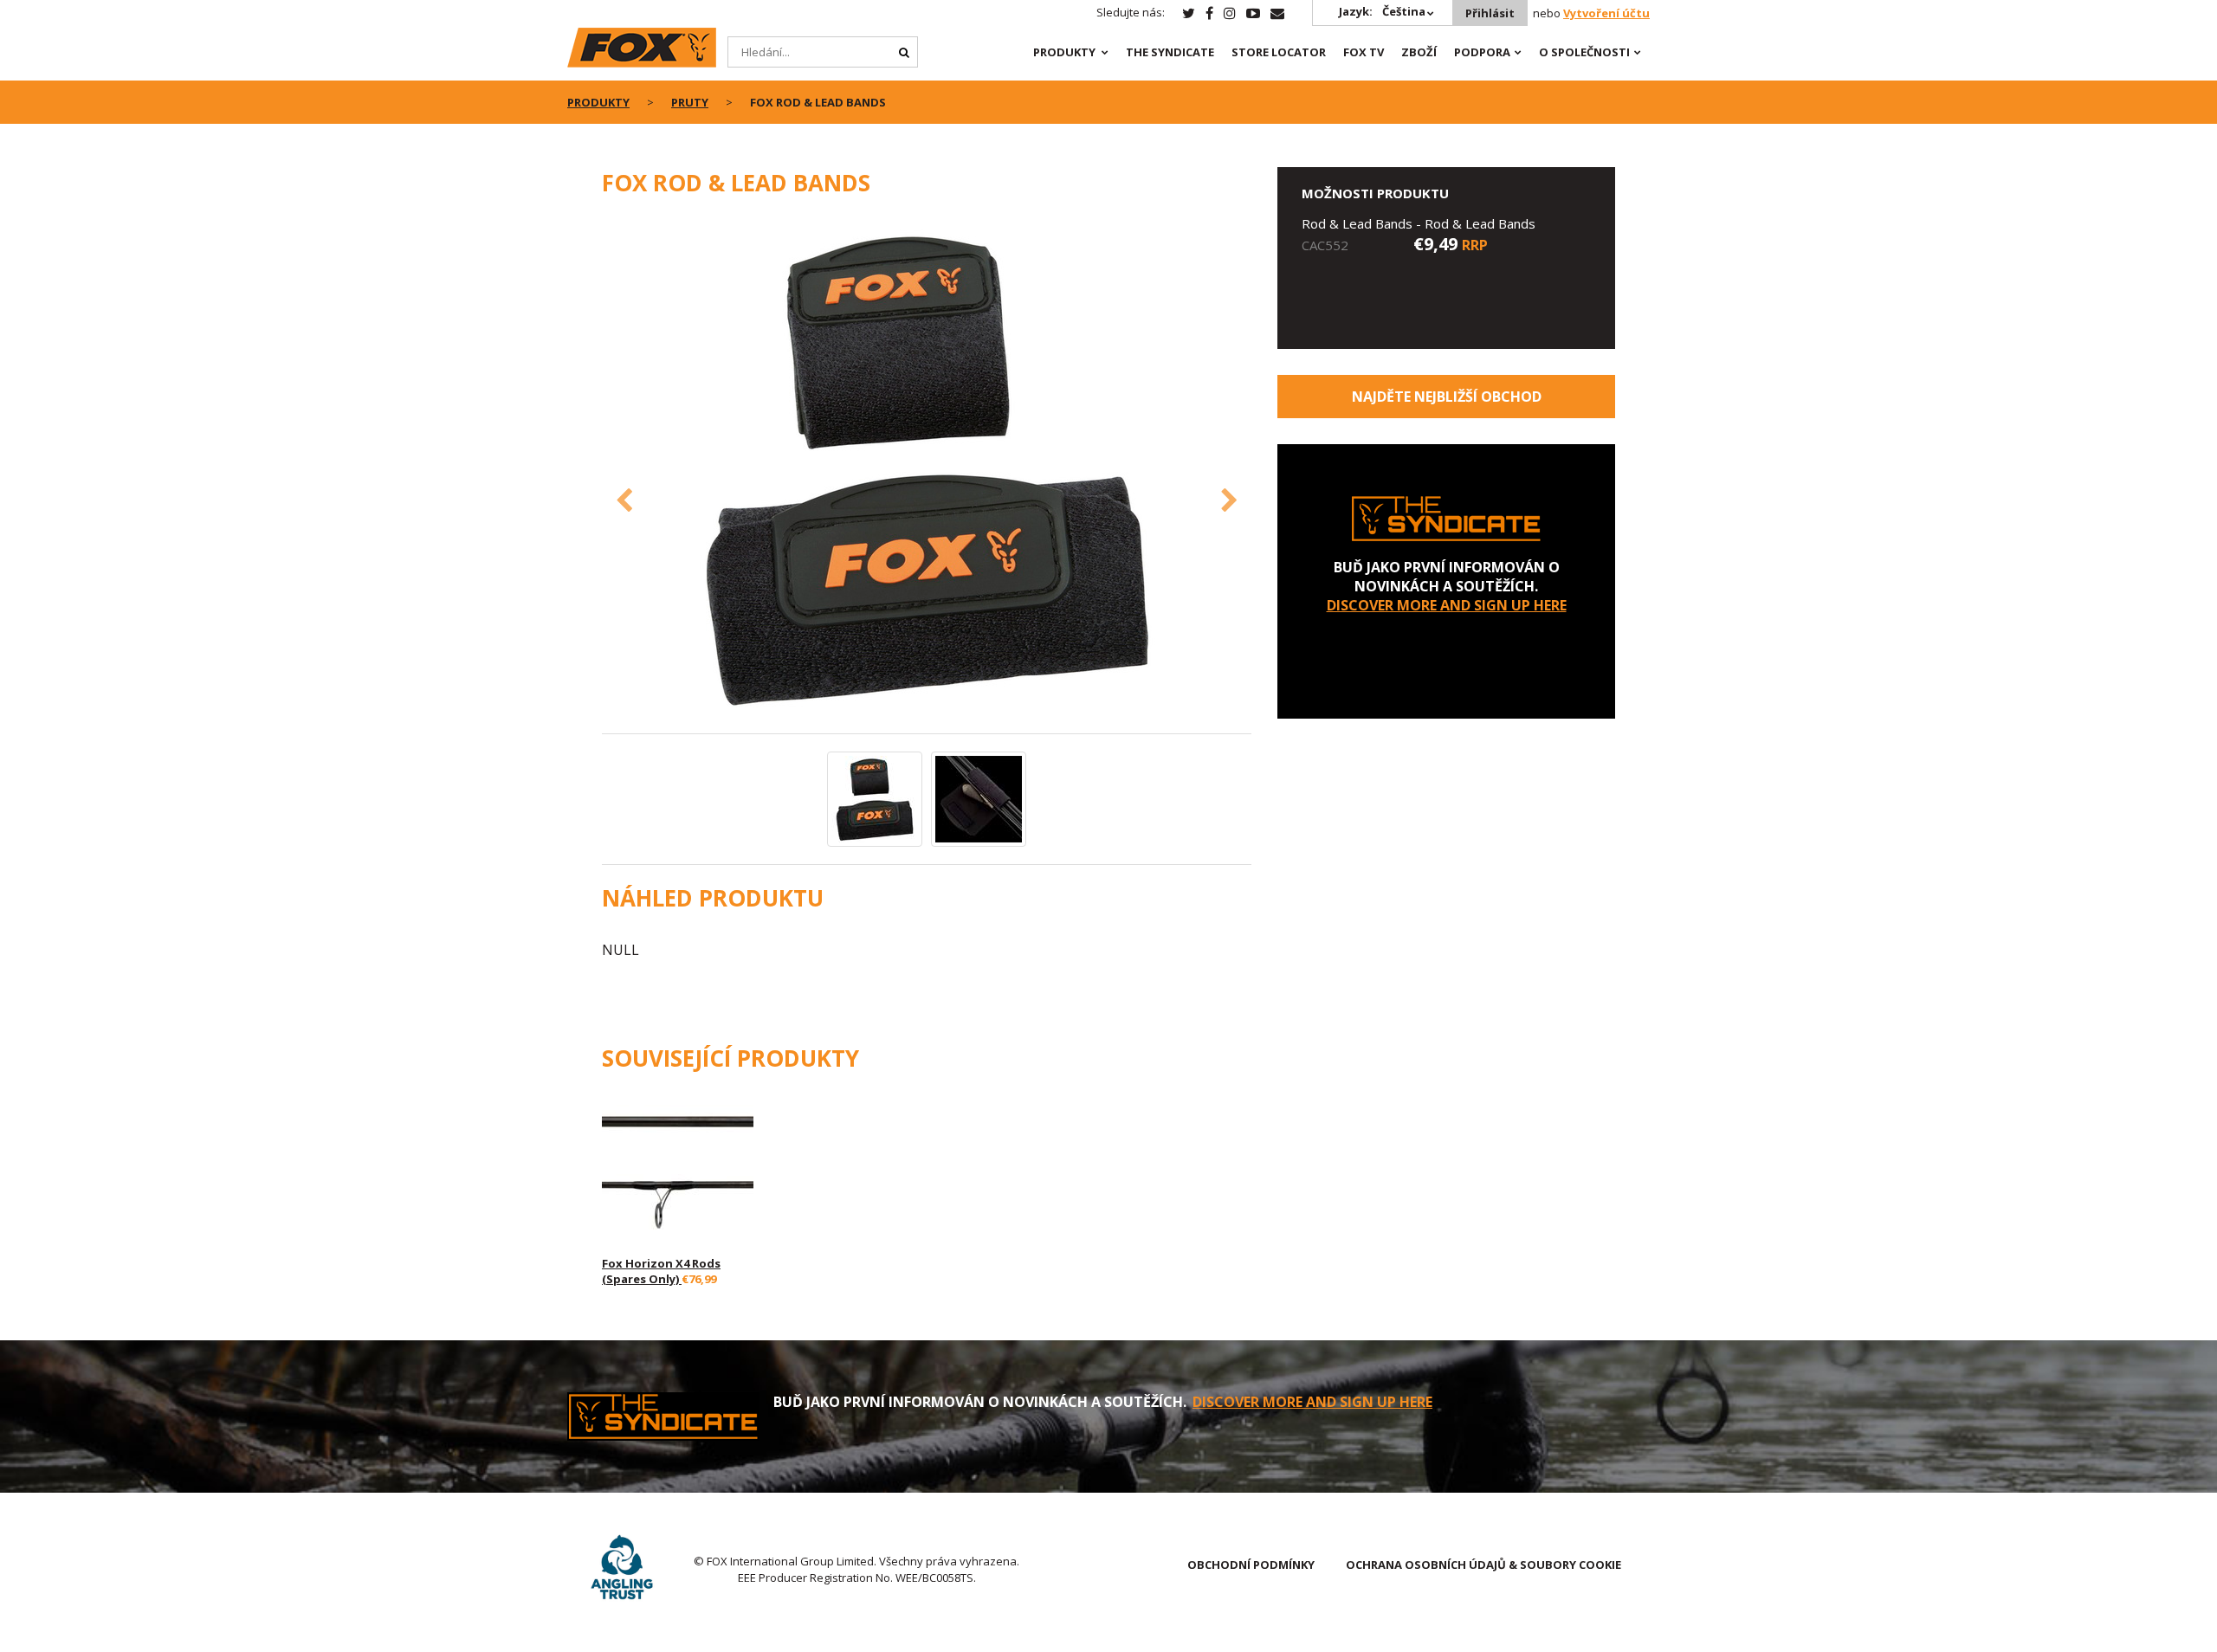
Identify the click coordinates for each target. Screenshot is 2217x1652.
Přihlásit (1490, 13)
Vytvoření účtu (1606, 13)
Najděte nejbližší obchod (1447, 397)
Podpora (1482, 52)
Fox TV (1364, 52)
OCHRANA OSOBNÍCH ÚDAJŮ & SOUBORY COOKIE (1483, 1565)
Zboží (1419, 52)
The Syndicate (1170, 52)
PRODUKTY (1064, 52)
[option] (927, 474)
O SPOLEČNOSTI (1584, 52)
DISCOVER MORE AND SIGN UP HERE (1447, 605)
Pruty (690, 102)
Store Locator (1279, 52)
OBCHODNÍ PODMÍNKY (1251, 1565)
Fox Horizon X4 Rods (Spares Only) (661, 1271)
